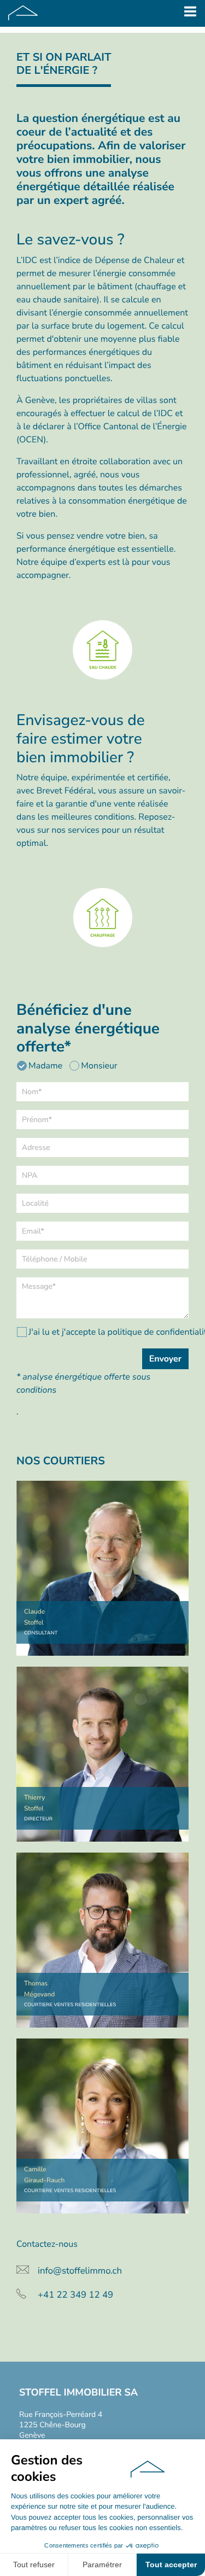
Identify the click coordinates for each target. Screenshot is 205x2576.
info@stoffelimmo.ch (80, 2271)
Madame (45, 1066)
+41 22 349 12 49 (75, 2295)
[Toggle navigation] (190, 13)
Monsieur (99, 1066)
